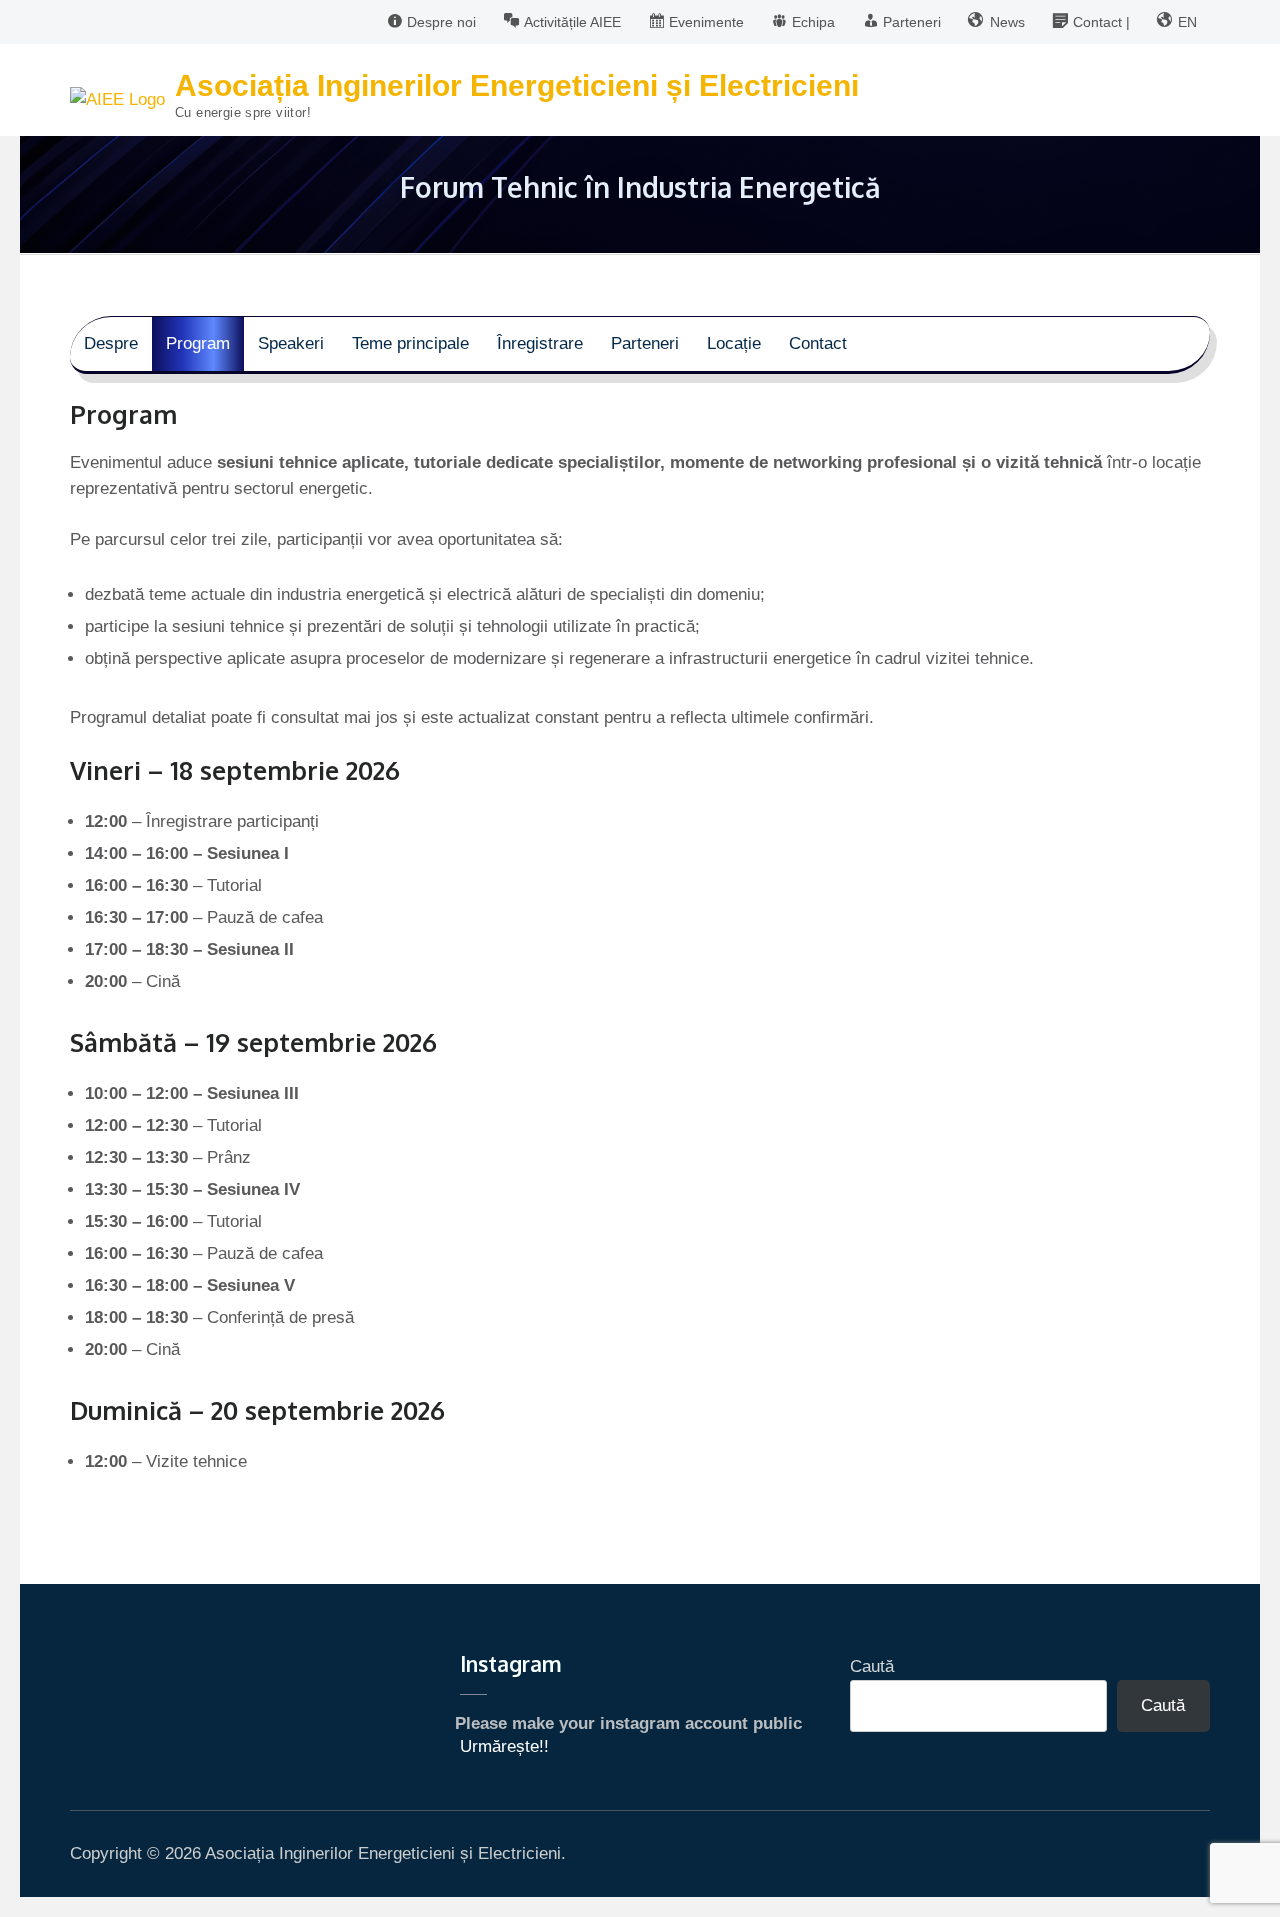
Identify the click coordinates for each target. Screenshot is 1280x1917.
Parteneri (645, 343)
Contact (818, 343)
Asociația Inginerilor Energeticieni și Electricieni (517, 85)
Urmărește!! (504, 1746)
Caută (872, 1666)
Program (198, 343)
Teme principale (410, 343)
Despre (111, 343)
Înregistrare (540, 343)
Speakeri (291, 343)
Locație (734, 343)
